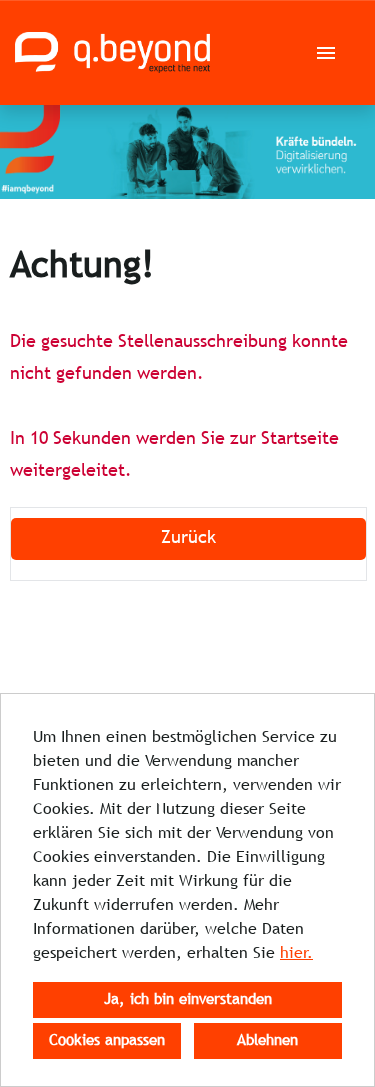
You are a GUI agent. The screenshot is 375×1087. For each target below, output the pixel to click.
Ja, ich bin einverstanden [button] (188, 1000)
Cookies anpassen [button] (107, 1041)
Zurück (188, 538)
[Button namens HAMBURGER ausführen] (326, 52)
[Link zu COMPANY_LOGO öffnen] (112, 52)
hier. (296, 953)
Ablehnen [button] (267, 1041)
